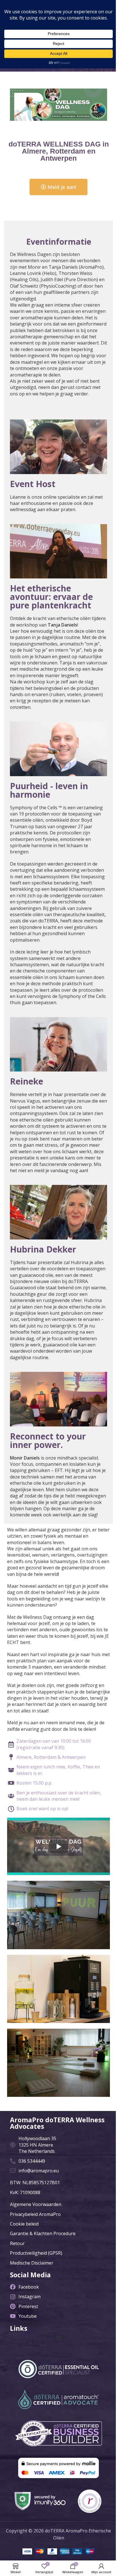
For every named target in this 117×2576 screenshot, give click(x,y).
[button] (59, 2338)
